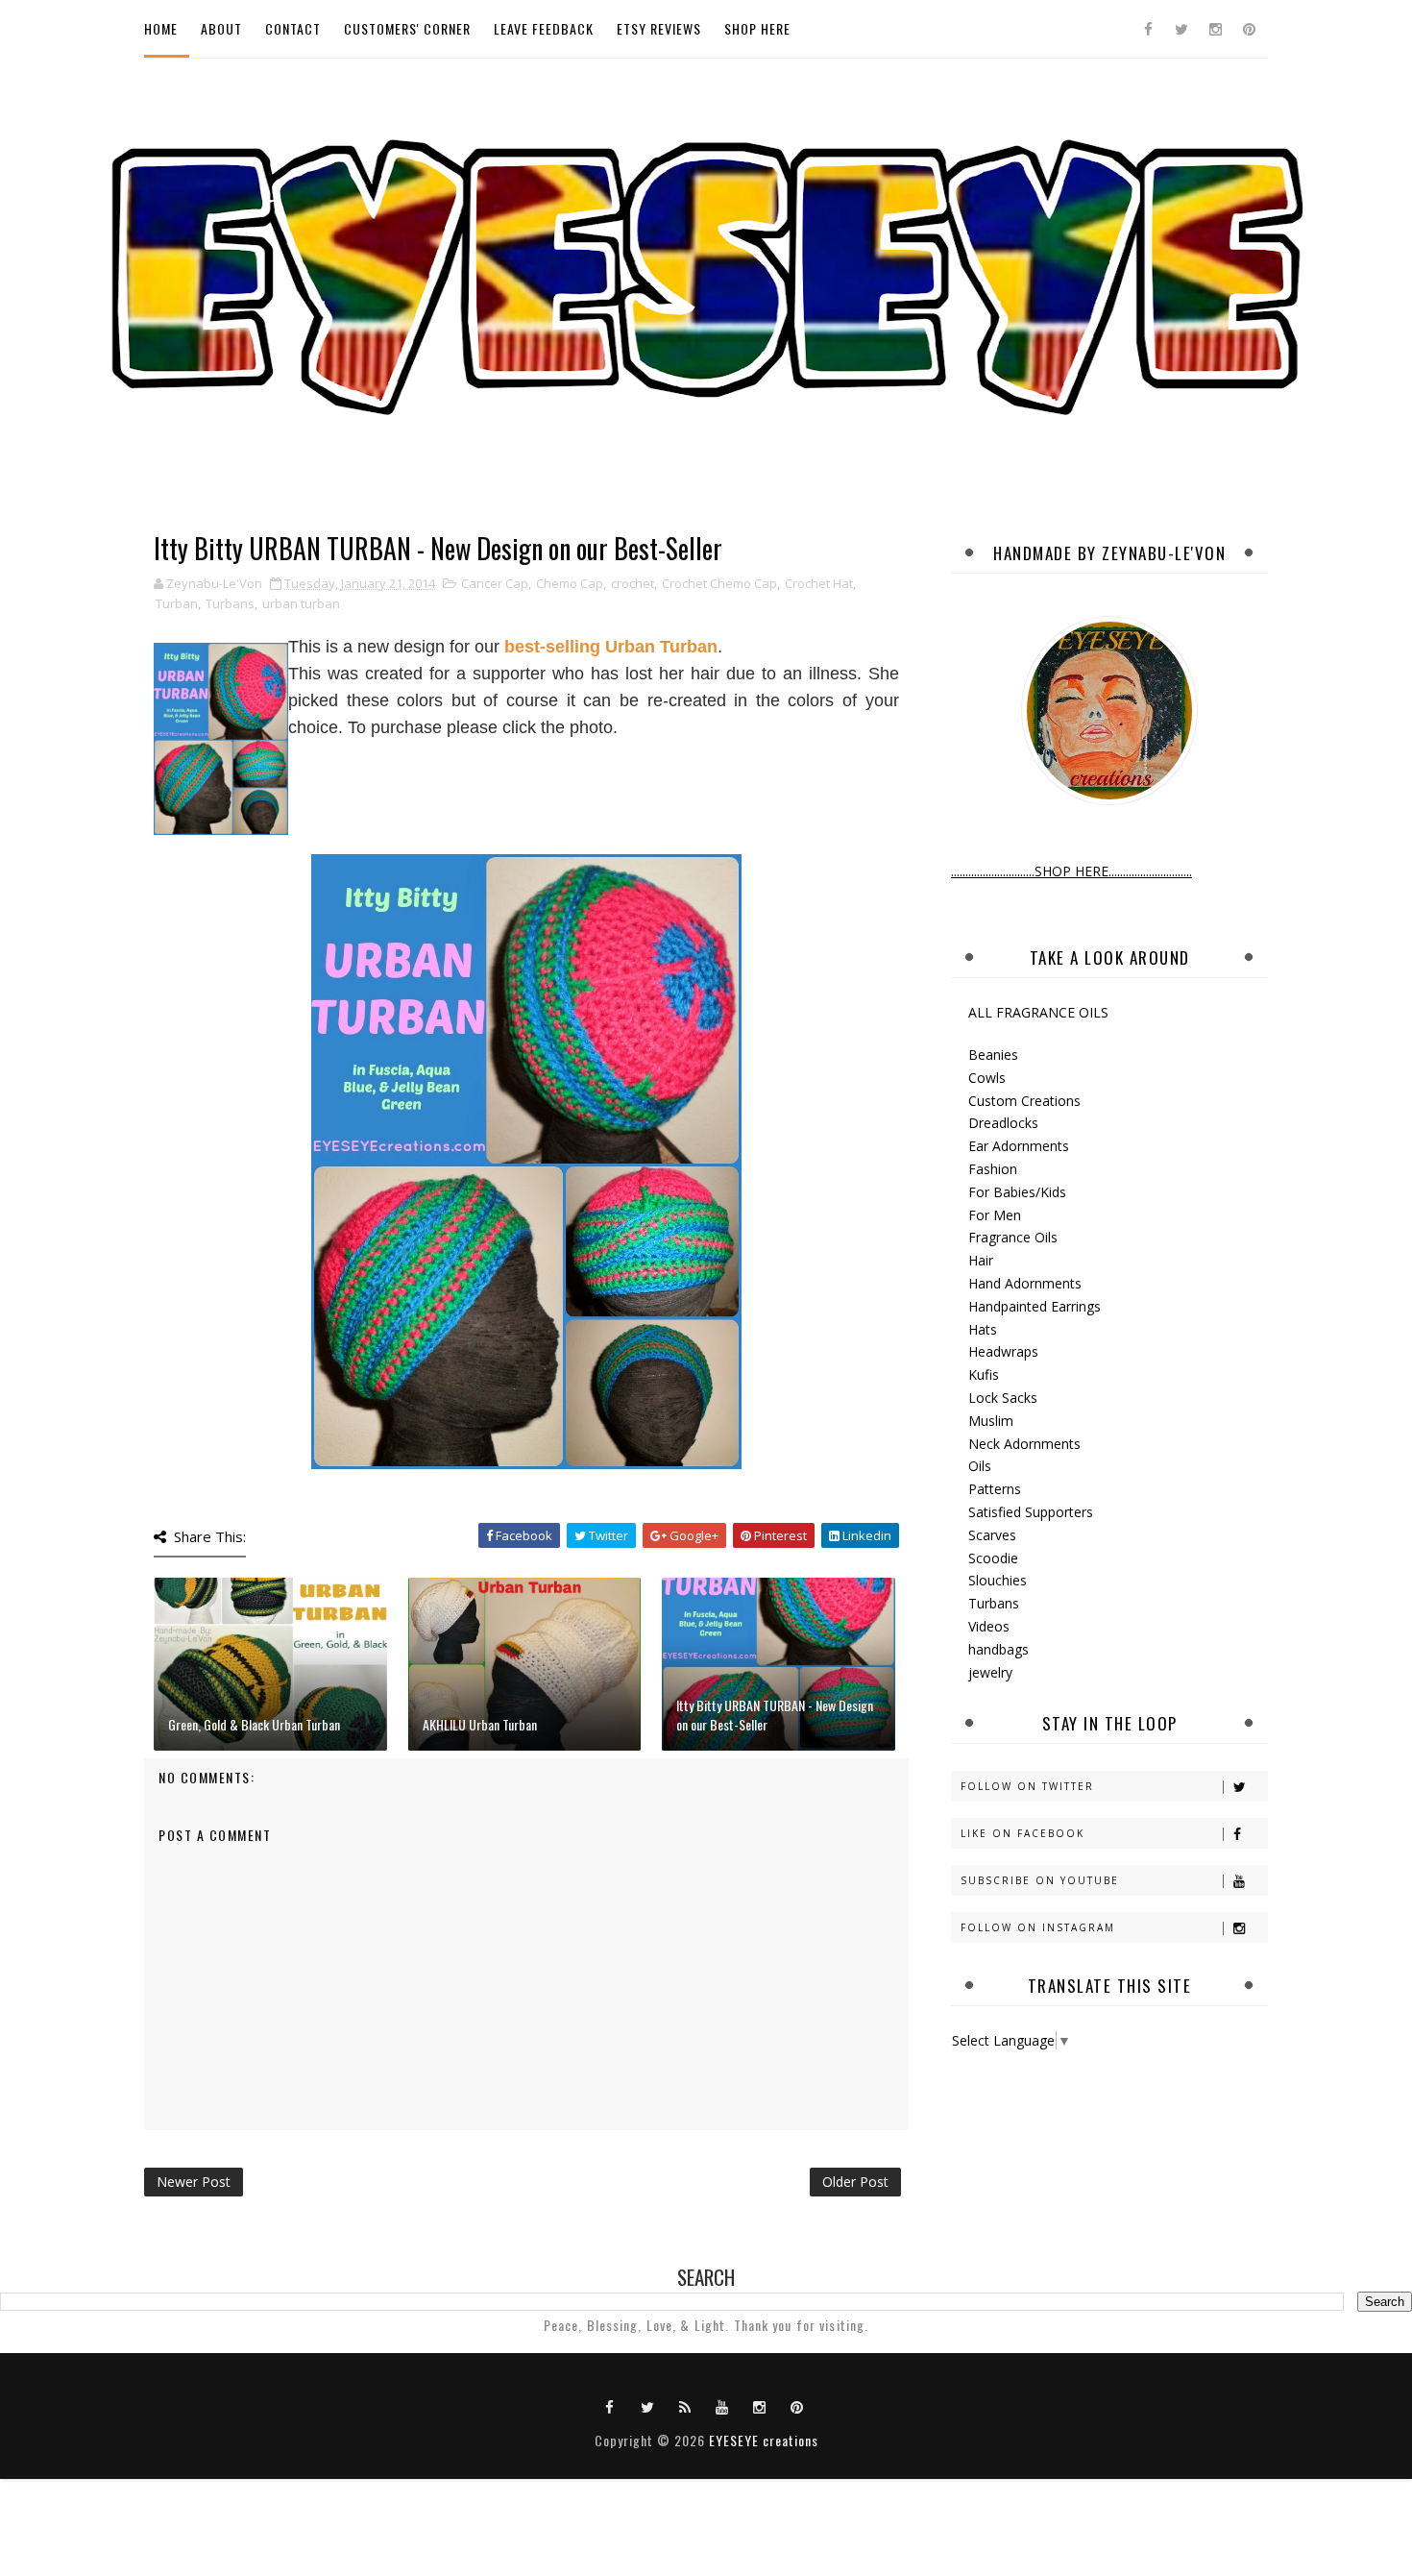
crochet (633, 583)
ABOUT (221, 28)
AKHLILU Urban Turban (480, 1724)
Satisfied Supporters (1031, 1512)
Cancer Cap (495, 583)
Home (161, 28)
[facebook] (1148, 29)
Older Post (855, 2182)
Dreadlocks (1003, 1123)
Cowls (987, 1078)
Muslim (991, 1421)
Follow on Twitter (1027, 1786)
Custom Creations (1024, 1101)
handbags (998, 1649)
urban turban (301, 603)
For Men (995, 1215)
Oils (980, 1466)
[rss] (685, 2406)
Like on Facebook (1022, 1833)
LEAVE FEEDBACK (544, 28)
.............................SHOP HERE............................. (1071, 871)
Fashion (993, 1169)
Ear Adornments (1019, 1146)
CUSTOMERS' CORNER (407, 28)
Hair (981, 1260)
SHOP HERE (757, 28)
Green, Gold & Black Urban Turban (254, 1724)
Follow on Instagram (1038, 1927)
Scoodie (993, 1558)
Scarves (992, 1535)
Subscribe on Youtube (1040, 1880)
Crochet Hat (819, 583)
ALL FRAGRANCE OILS (1038, 1012)
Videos (989, 1626)
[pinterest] (1249, 29)
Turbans (230, 603)
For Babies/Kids (1017, 1192)
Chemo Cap (570, 583)
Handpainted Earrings (1035, 1306)
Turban (177, 603)
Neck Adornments (1024, 1444)
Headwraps (1003, 1351)
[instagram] (1215, 29)
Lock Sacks (1003, 1398)
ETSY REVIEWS (659, 28)
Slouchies (998, 1580)
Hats (983, 1329)
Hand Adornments (1025, 1283)
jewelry (990, 1672)
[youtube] (722, 2406)
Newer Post (194, 2182)
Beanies (993, 1055)
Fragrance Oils (1013, 1237)
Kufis (984, 1374)
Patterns (995, 1489)
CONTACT (293, 28)
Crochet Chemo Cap (719, 583)
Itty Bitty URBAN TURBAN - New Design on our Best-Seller (775, 1715)
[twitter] (1181, 29)
